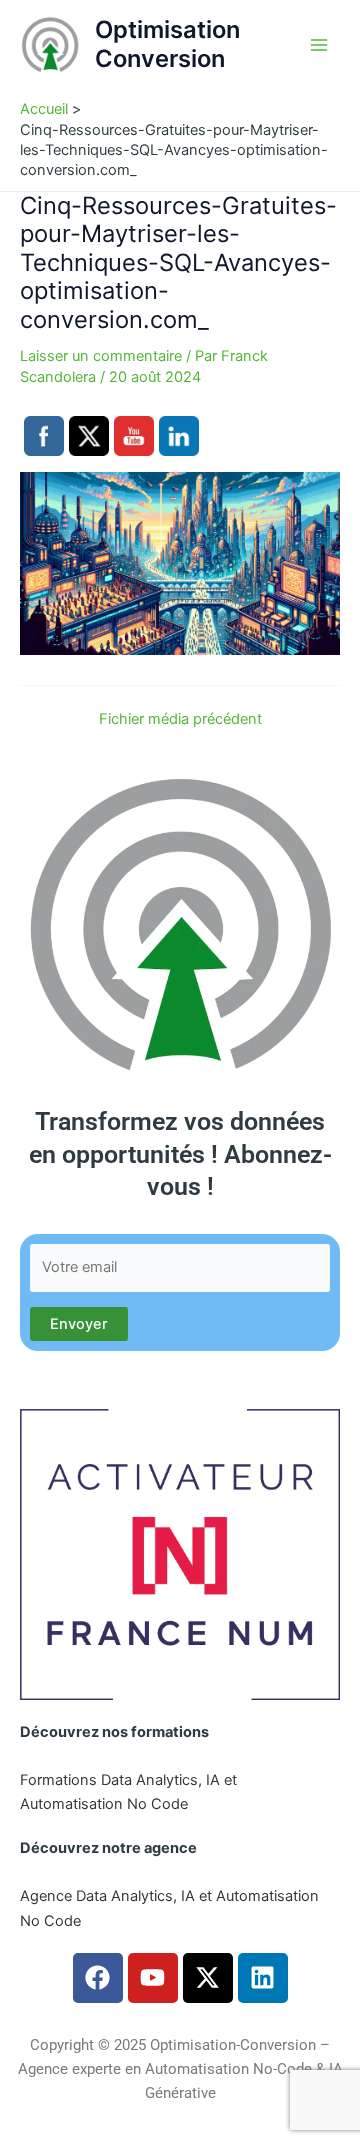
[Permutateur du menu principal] (319, 45)
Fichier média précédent (180, 719)
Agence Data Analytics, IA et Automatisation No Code (169, 1908)
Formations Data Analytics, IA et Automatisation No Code (128, 1792)
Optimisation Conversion (167, 43)
